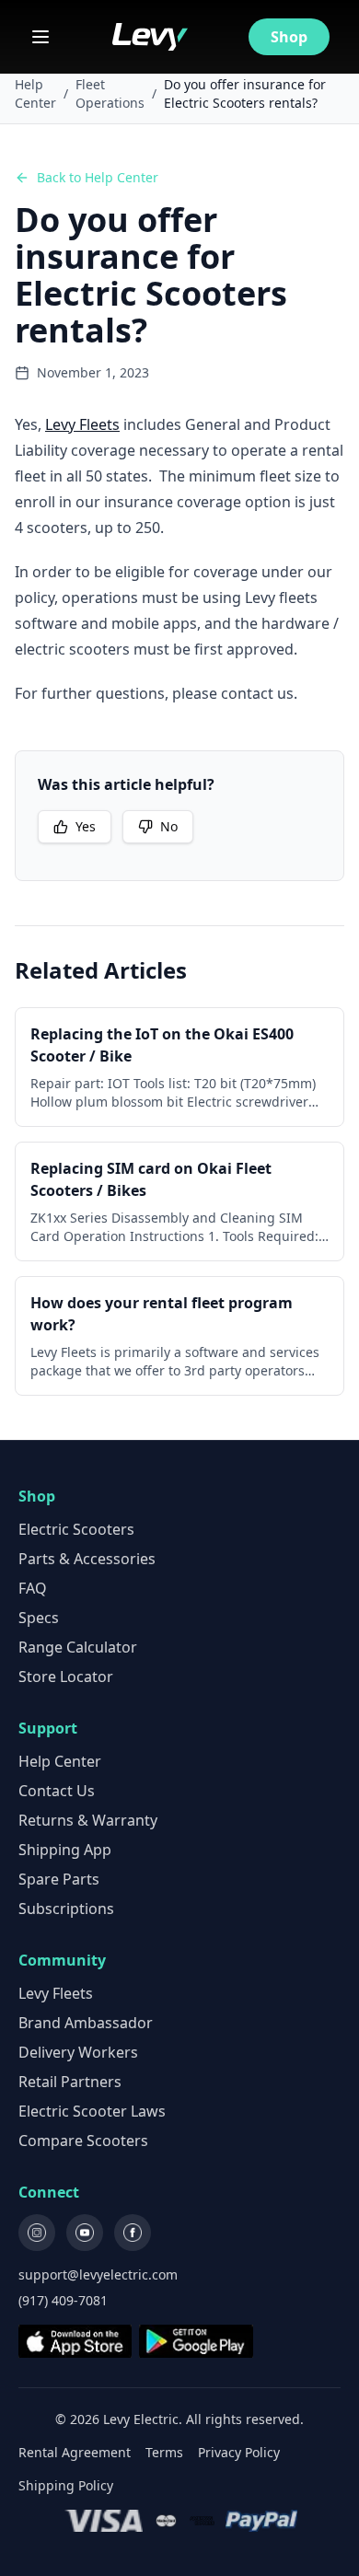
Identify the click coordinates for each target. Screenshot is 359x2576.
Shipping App (65, 1850)
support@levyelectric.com (98, 2274)
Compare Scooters (83, 2141)
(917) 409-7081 (63, 2300)
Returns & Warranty (88, 1820)
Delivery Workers (78, 2052)
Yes (86, 826)
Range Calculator (78, 1647)
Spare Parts (59, 1879)
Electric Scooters (76, 1529)
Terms (164, 2452)
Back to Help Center (98, 177)
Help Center (35, 93)
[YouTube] (85, 2233)
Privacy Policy (239, 2452)
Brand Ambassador (86, 2023)
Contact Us (57, 1791)
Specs (39, 1618)
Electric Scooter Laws (92, 2111)
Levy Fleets (82, 424)
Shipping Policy (66, 2485)
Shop (289, 37)
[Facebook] (133, 2233)
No (169, 826)
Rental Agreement (75, 2452)
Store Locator (66, 1677)
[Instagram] (37, 2233)
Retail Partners (70, 2082)
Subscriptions (66, 1909)
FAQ (33, 1588)
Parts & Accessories (87, 1559)
